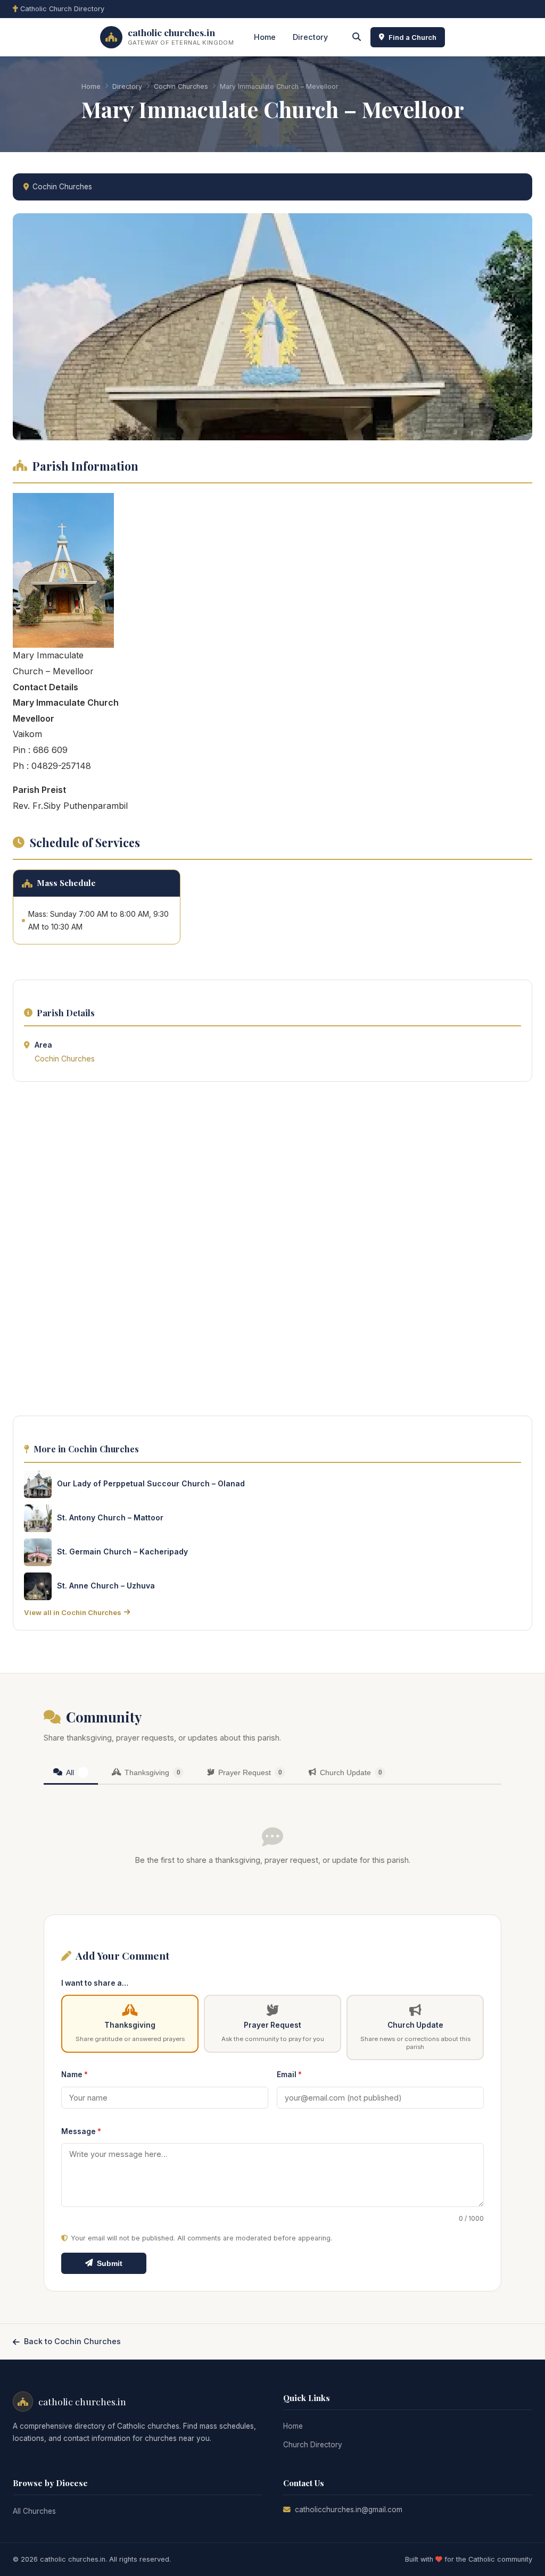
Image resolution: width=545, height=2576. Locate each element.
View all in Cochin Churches (73, 1612)
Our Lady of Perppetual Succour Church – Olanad (151, 1483)
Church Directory (313, 2445)
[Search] (357, 37)
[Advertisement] (272, 1252)
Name (75, 2075)
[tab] (71, 1773)
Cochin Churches (181, 86)
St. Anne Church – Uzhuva (106, 1586)
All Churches (34, 2511)
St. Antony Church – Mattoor (110, 1517)
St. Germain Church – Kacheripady (122, 1552)
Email (289, 2075)
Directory (310, 37)
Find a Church (412, 37)
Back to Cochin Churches (72, 2341)
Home (265, 37)
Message (81, 2131)
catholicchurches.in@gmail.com (349, 2510)
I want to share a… (95, 1983)
